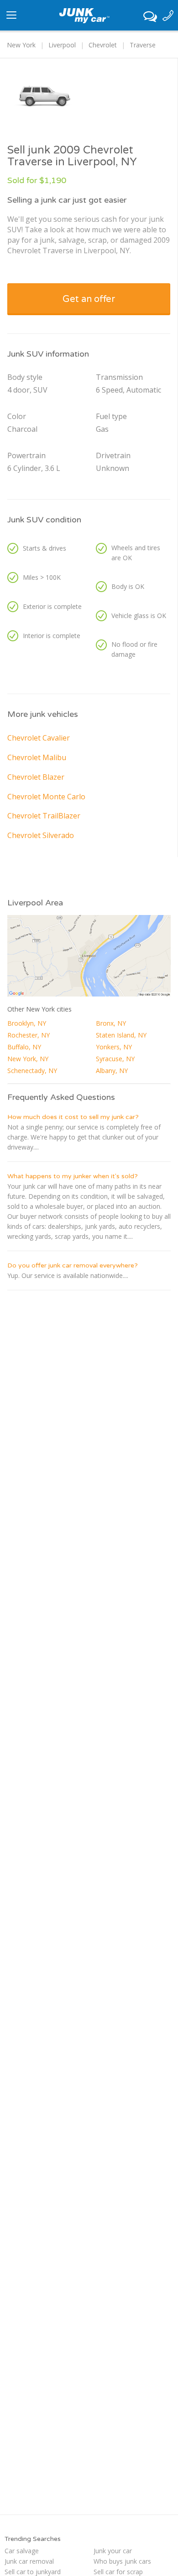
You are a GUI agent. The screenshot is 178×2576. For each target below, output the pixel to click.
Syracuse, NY (115, 1059)
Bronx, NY (111, 1023)
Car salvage (22, 2551)
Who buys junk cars (122, 2561)
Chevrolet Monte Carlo (46, 797)
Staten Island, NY (121, 1035)
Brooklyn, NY (27, 1023)
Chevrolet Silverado (41, 835)
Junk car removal (29, 2561)
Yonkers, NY (114, 1047)
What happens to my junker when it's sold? (73, 1176)
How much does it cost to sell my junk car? (73, 1117)
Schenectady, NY (32, 1071)
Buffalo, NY (24, 1047)
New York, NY (28, 1059)
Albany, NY (112, 1071)
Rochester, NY (29, 1035)
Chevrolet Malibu (37, 757)
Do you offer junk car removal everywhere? (73, 1265)
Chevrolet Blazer (36, 777)
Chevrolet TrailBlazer (44, 816)
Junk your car (113, 2551)
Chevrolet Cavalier (39, 738)
